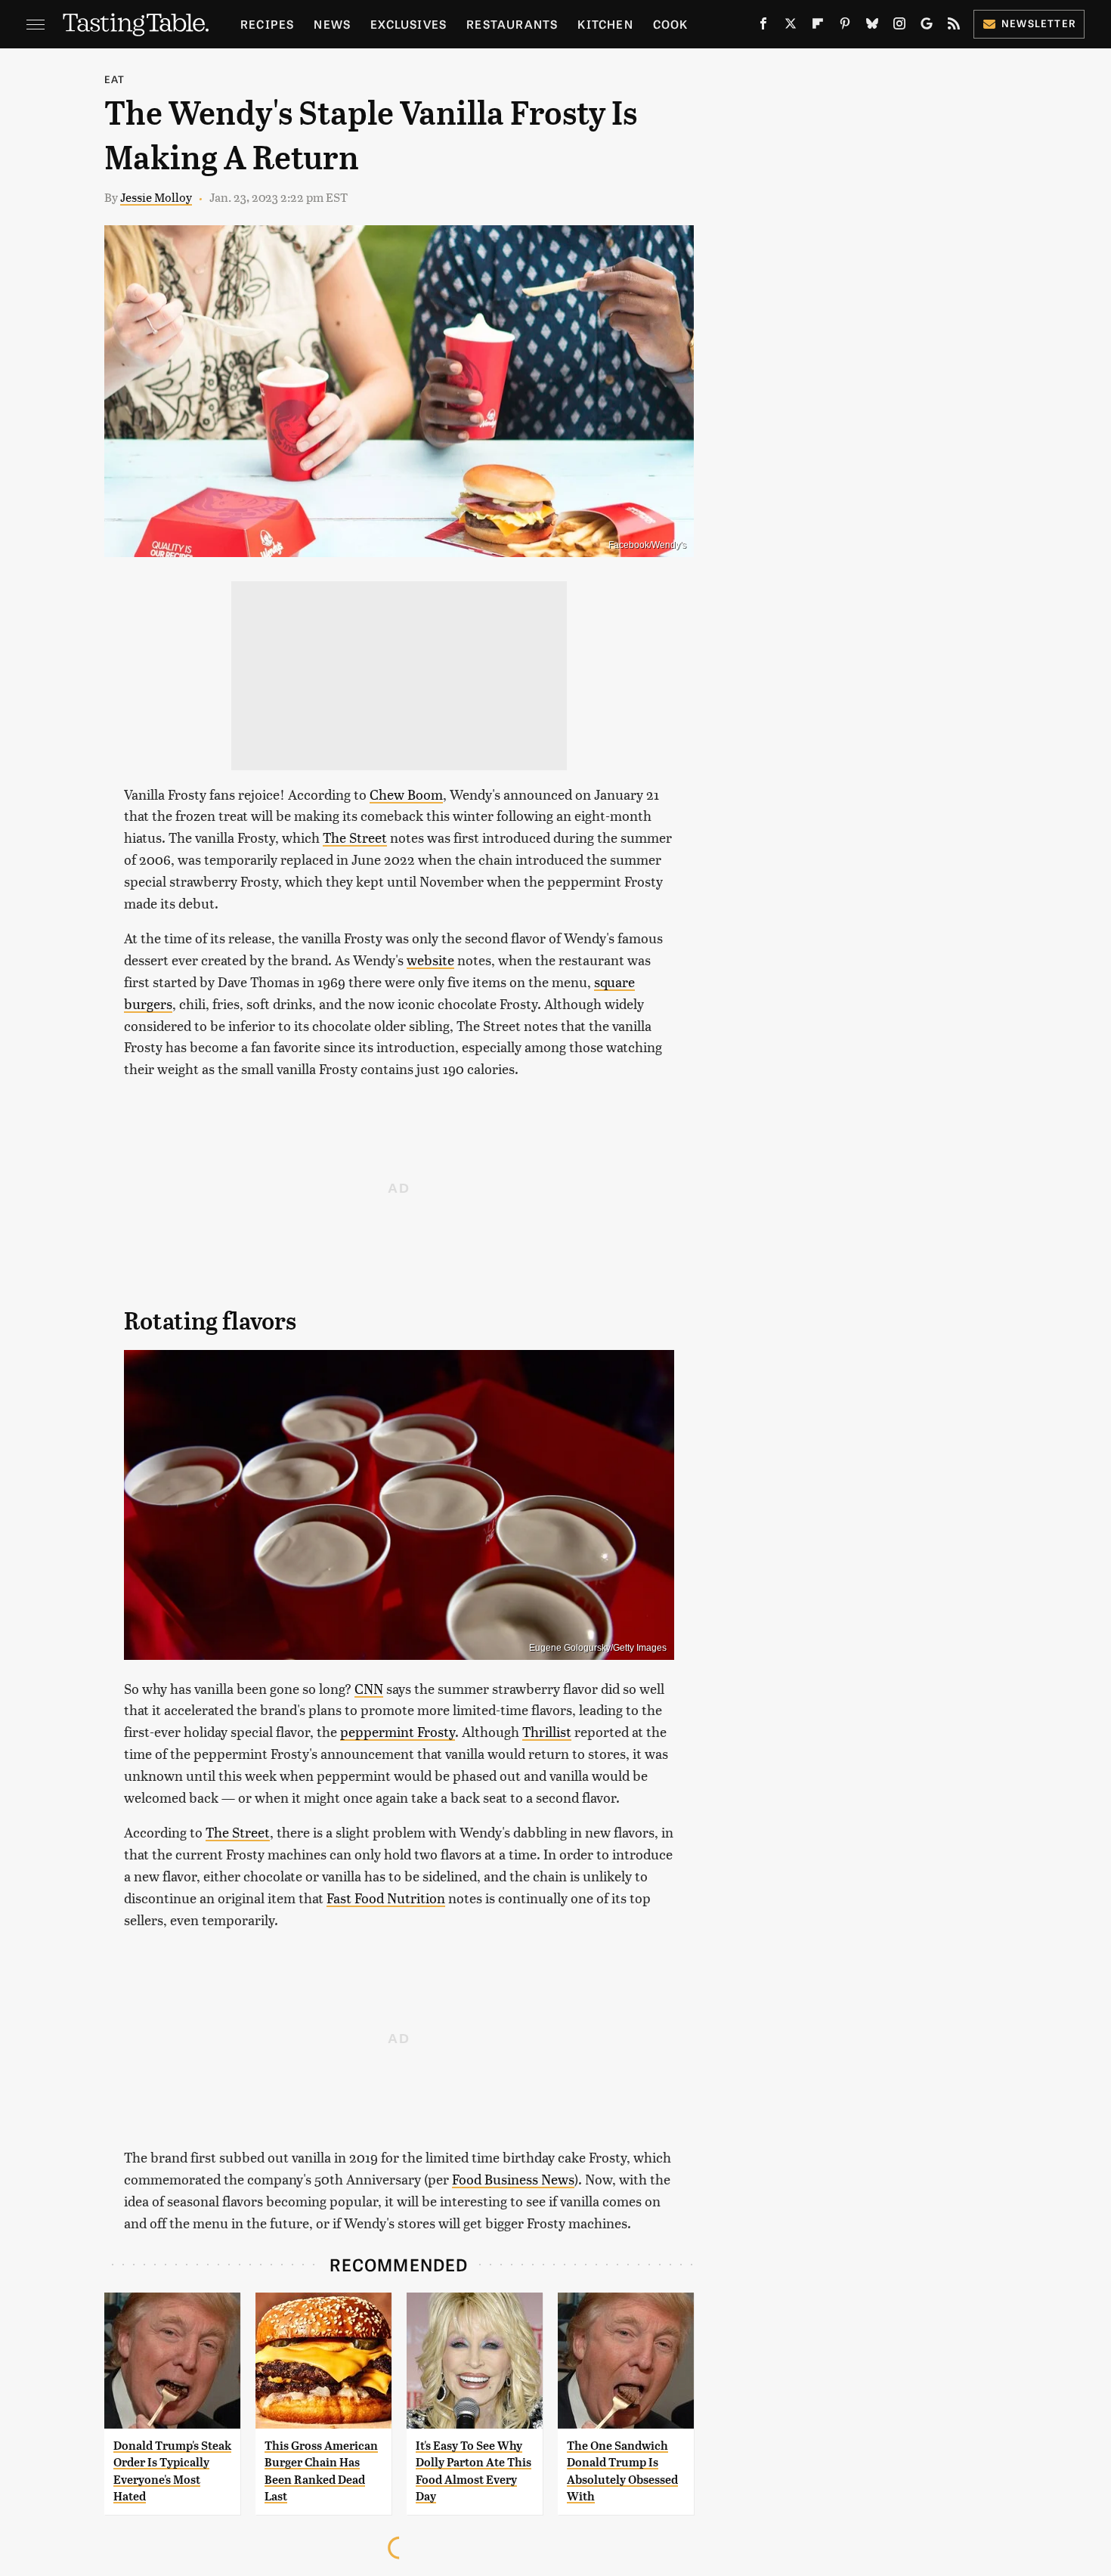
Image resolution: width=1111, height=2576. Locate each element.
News (332, 24)
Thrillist (547, 1731)
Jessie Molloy (156, 197)
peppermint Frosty (398, 1731)
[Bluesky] (872, 26)
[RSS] (954, 26)
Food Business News (513, 2179)
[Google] (927, 26)
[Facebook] (763, 26)
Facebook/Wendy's (647, 545)
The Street (355, 837)
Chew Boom (406, 794)
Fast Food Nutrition (386, 1898)
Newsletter (1039, 23)
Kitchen (605, 24)
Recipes (267, 24)
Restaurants (512, 24)
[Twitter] (791, 26)
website (430, 960)
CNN (369, 1688)
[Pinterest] (845, 26)
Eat (115, 79)
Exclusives (409, 24)
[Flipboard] (818, 26)
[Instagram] (899, 26)
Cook (671, 24)
